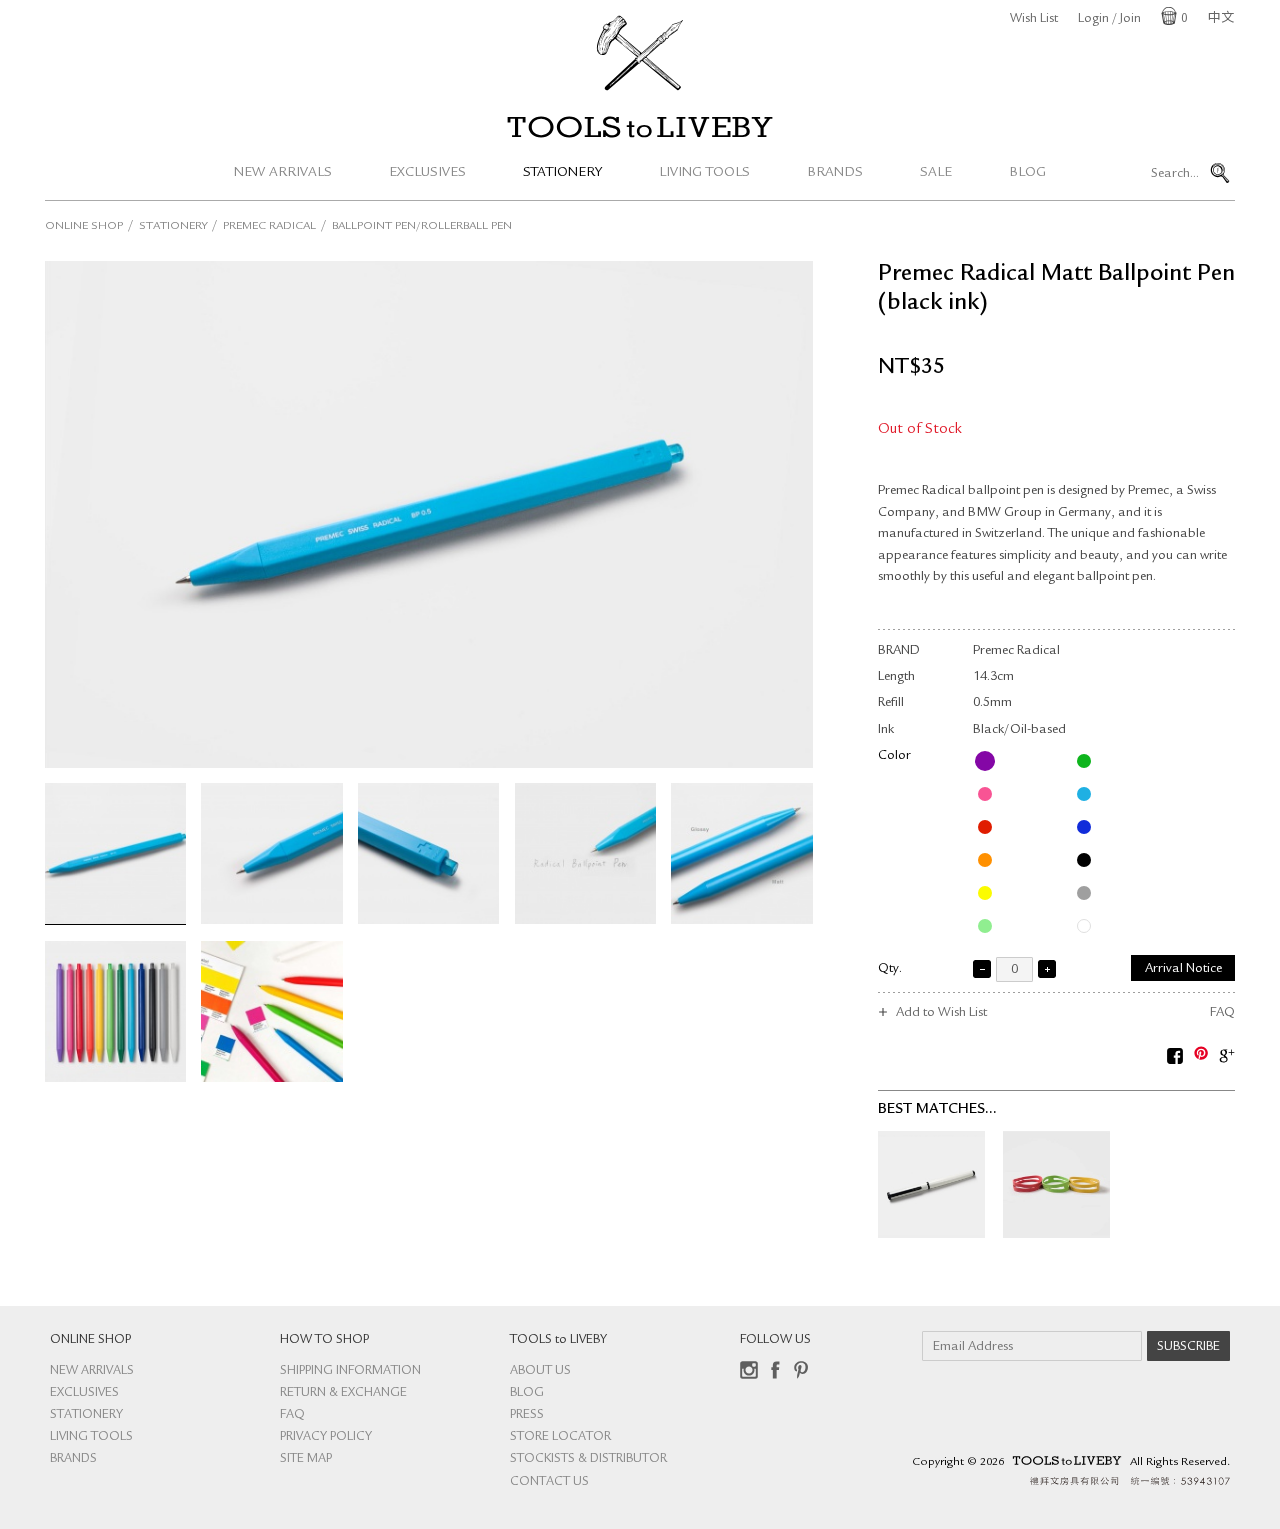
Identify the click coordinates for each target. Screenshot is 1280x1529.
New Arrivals (283, 173)
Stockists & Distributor (588, 1459)
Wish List (1034, 19)
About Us (540, 1371)
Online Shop (84, 227)
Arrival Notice (1183, 969)
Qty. (890, 969)
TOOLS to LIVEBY (640, 127)
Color (894, 756)
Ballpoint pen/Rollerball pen (422, 227)
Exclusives (427, 173)
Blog (1027, 173)
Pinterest (801, 1370)
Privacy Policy (326, 1437)
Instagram (749, 1370)
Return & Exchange (343, 1393)
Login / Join (1109, 19)
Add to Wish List (941, 1013)
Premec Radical (269, 227)
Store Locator (560, 1437)
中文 (1221, 19)
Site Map (306, 1459)
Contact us (549, 1482)
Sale (936, 173)
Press (527, 1415)
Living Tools (704, 173)
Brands (835, 173)
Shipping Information (350, 1371)
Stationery (562, 173)
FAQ (1222, 1013)
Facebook (775, 1370)
